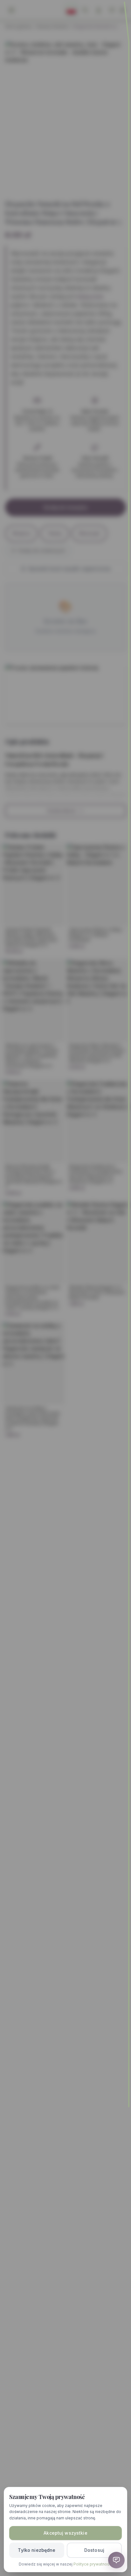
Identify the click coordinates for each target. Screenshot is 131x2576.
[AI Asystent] (116, 2560)
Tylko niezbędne (37, 2550)
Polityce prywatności (93, 2564)
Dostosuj (94, 2550)
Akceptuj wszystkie (65, 2533)
